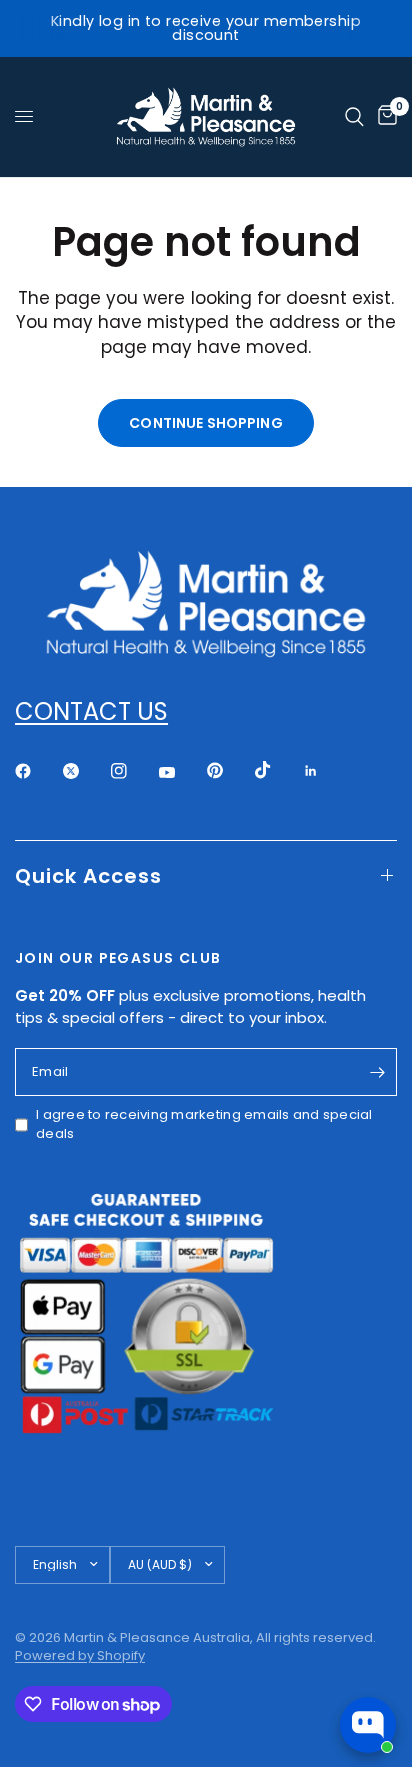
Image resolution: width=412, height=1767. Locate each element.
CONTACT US (91, 711)
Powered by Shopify (80, 1655)
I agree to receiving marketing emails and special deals (204, 1124)
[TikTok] (277, 770)
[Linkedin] (325, 771)
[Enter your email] (377, 1072)
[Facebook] (37, 771)
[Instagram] (133, 771)
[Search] (354, 117)
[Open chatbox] (368, 1725)
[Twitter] (85, 771)
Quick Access (88, 876)
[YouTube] (181, 773)
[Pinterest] (229, 770)
